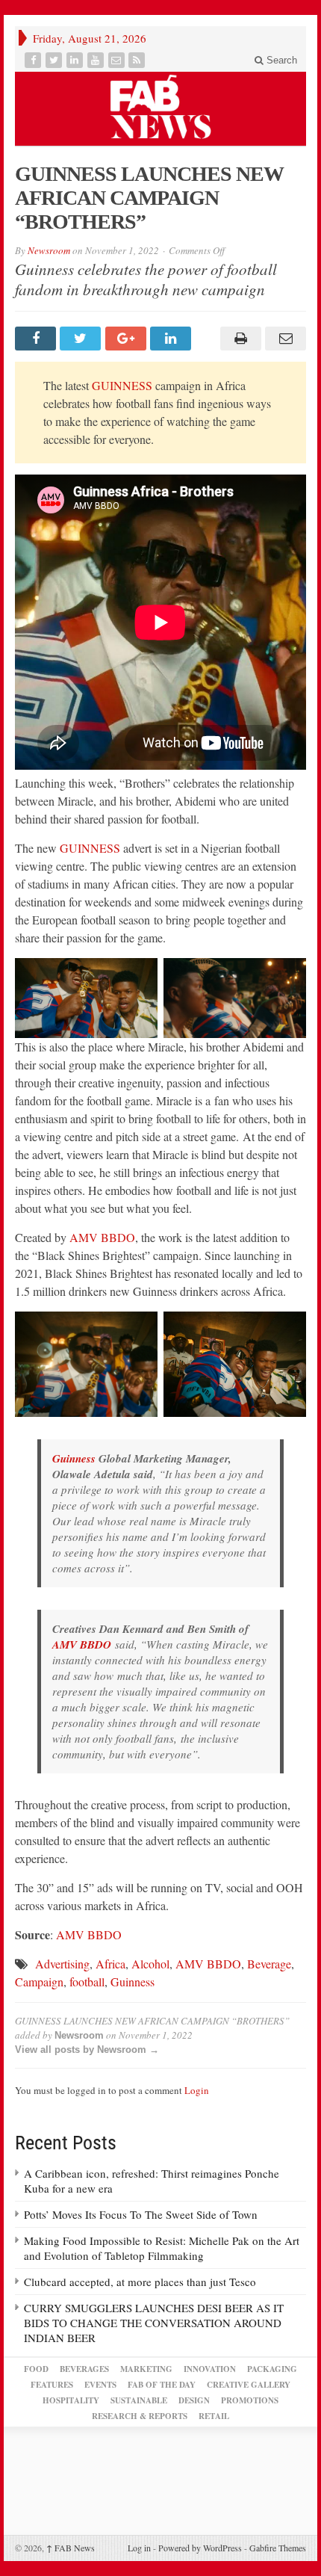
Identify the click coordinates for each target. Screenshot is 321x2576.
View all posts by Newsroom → (87, 2050)
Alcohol (150, 1964)
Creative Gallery (249, 2385)
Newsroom (49, 250)
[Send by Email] (284, 339)
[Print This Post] (238, 339)
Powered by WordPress (200, 2548)
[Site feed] (138, 60)
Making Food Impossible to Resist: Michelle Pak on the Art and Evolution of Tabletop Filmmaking (162, 2248)
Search (280, 60)
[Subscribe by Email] (118, 60)
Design (194, 2400)
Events (100, 2385)
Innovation (210, 2369)
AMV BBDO (102, 1237)
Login (197, 2090)
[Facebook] (34, 60)
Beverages (84, 2369)
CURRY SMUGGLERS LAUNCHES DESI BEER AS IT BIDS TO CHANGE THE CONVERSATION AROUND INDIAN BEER (154, 2323)
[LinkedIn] (76, 60)
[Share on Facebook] (37, 339)
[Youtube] (97, 60)
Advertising (62, 1964)
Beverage (269, 1964)
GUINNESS (122, 385)
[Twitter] (55, 60)
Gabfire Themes (278, 2548)
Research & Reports (140, 2416)
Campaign (39, 1982)
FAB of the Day (162, 2385)
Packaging (272, 2369)
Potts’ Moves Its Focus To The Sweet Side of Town (141, 2214)
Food (36, 2369)
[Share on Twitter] (82, 339)
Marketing (146, 2369)
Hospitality (71, 2400)
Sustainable (139, 2400)
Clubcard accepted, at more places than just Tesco (140, 2282)
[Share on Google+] (128, 339)
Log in (139, 2548)
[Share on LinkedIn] (172, 339)
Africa (110, 1964)
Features (52, 2385)
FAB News (71, 2548)
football (87, 1982)
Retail (214, 2416)
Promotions (250, 2400)
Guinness (74, 1458)
